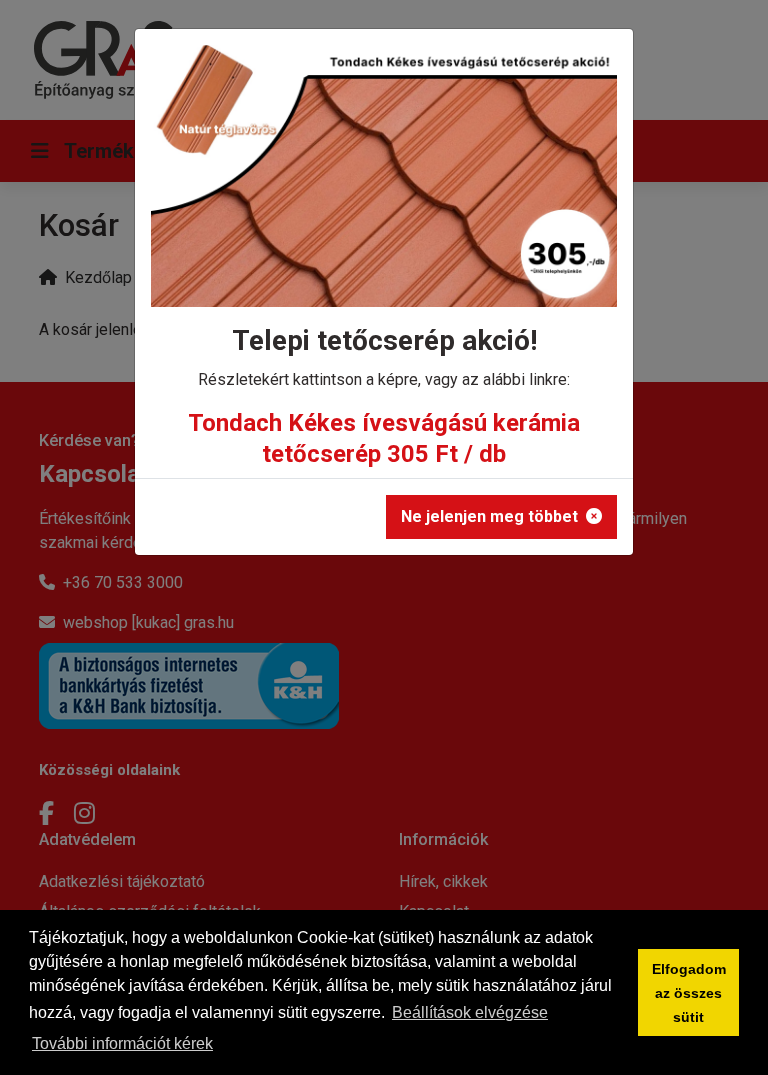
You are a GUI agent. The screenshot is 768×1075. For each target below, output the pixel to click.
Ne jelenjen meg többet (489, 516)
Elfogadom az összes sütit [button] (689, 993)
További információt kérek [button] (122, 1043)
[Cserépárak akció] (384, 182)
